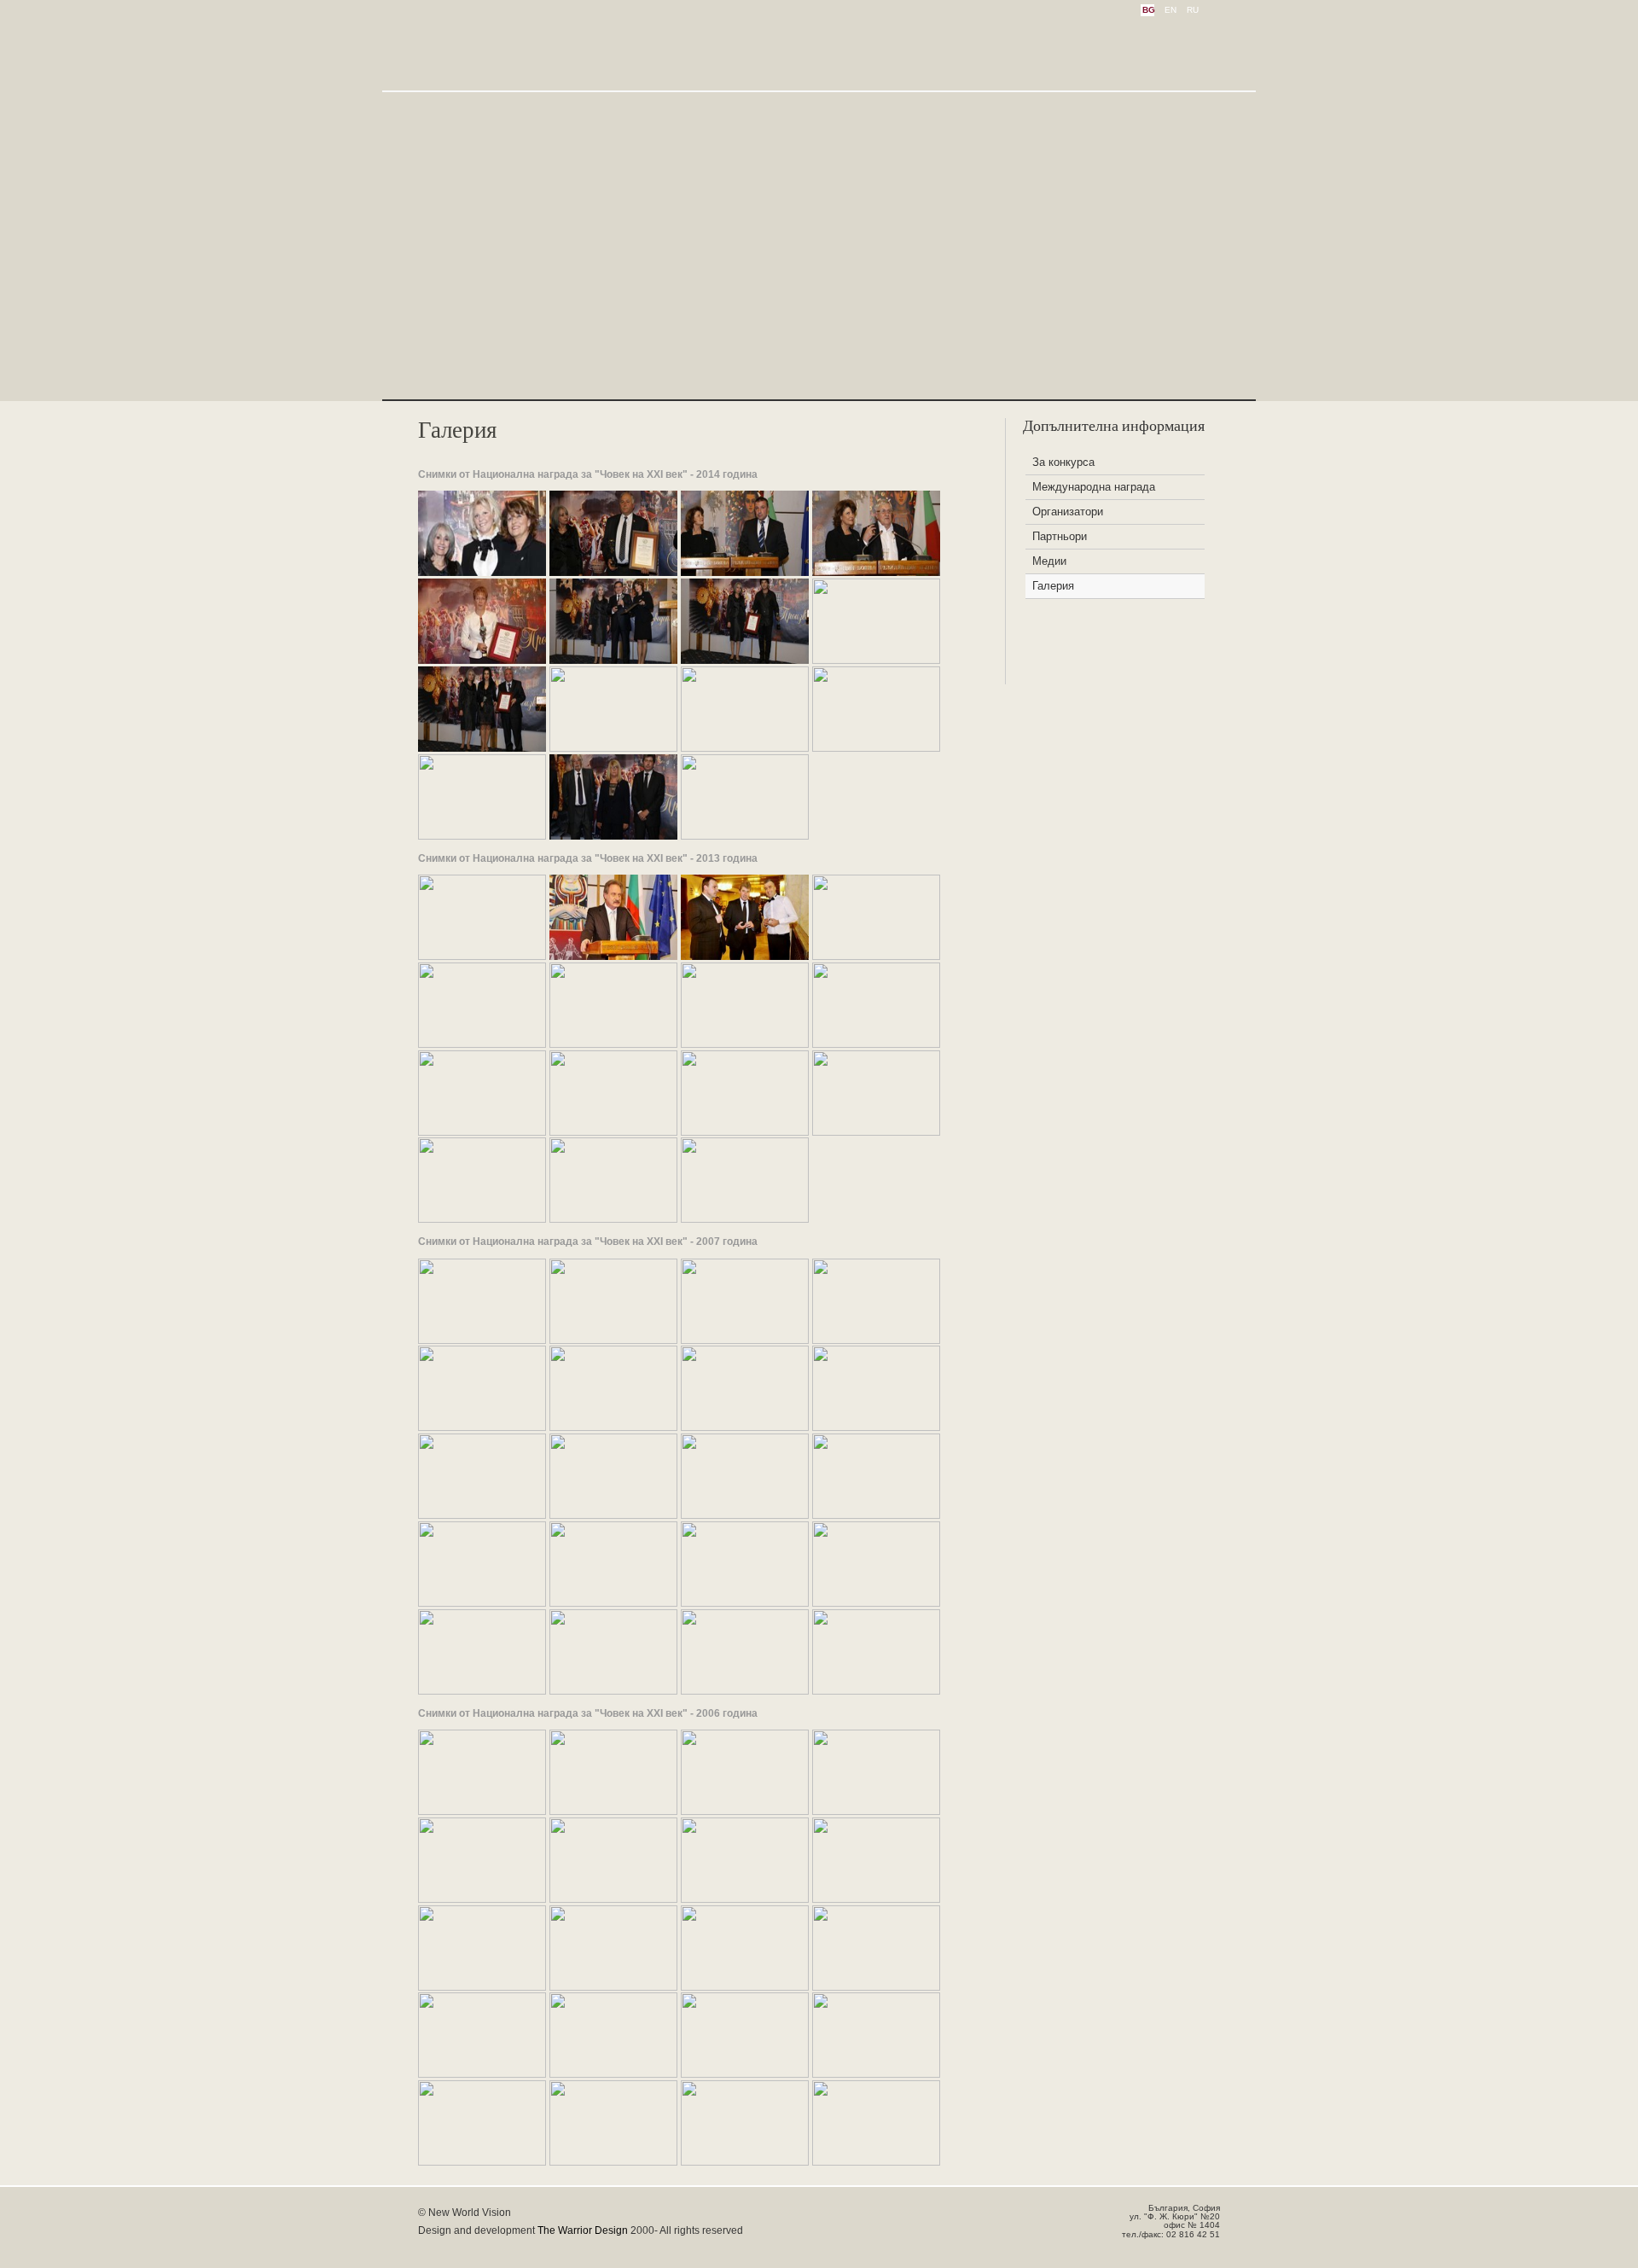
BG (1148, 10)
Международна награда (1094, 487)
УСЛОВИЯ (985, 47)
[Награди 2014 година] (482, 572)
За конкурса (1063, 462)
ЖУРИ (1064, 47)
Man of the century (512, 49)
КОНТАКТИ (1147, 47)
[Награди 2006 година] (482, 1811)
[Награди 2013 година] (482, 956)
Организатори (1068, 512)
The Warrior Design (583, 2230)
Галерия (1053, 586)
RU (1193, 10)
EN (1170, 10)
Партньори (1060, 536)
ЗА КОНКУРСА (877, 47)
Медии (1049, 561)
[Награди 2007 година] (482, 1340)
